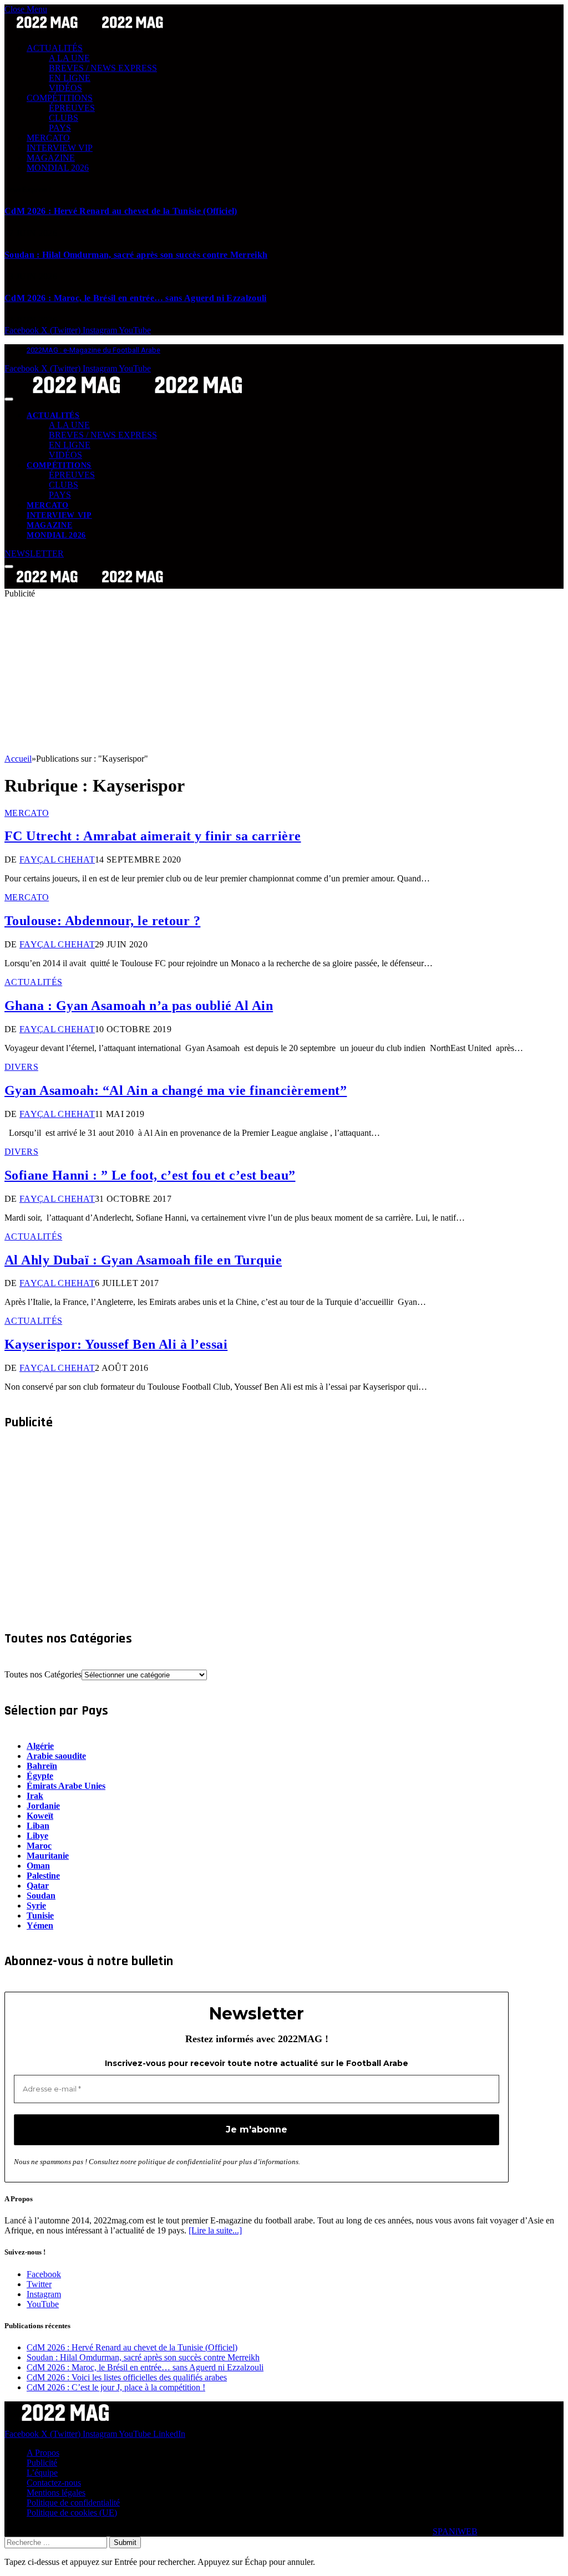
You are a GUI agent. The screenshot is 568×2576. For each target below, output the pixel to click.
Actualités (33, 982)
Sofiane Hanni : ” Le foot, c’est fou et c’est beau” (150, 1175)
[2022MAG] (138, 396)
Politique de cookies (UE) (72, 2513)
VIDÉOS (65, 88)
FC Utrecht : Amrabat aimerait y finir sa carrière (153, 836)
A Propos (43, 2453)
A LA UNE (69, 58)
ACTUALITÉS (55, 48)
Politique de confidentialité (73, 2503)
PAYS (60, 128)
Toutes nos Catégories (43, 1674)
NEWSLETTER (34, 554)
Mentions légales (56, 2493)
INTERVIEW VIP (60, 148)
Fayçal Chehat (57, 859)
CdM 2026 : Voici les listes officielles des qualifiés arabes (127, 2377)
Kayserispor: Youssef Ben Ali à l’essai (116, 1344)
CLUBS (64, 118)
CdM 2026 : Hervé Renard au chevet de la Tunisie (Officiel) (121, 211)
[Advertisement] (284, 676)
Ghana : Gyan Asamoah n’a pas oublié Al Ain (139, 1006)
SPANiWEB (455, 2531)
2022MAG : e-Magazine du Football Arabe (93, 350)
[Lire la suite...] (215, 2230)
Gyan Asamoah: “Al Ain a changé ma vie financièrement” (176, 1090)
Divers (21, 1067)
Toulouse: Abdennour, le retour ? (102, 921)
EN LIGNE (70, 78)
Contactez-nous (54, 2483)
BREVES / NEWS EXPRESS (103, 68)
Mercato (27, 813)
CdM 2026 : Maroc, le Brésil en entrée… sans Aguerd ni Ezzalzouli (135, 298)
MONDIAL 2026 (58, 168)
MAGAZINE (51, 158)
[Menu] (9, 399)
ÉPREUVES (72, 108)
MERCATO (48, 138)
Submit (125, 2542)
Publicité (42, 2463)
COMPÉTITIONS (60, 98)
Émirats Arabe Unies (66, 1786)
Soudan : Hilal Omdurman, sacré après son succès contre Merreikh (136, 255)
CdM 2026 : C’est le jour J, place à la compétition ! (116, 2387)
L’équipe (42, 2473)
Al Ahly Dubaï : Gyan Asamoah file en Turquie (143, 1260)
